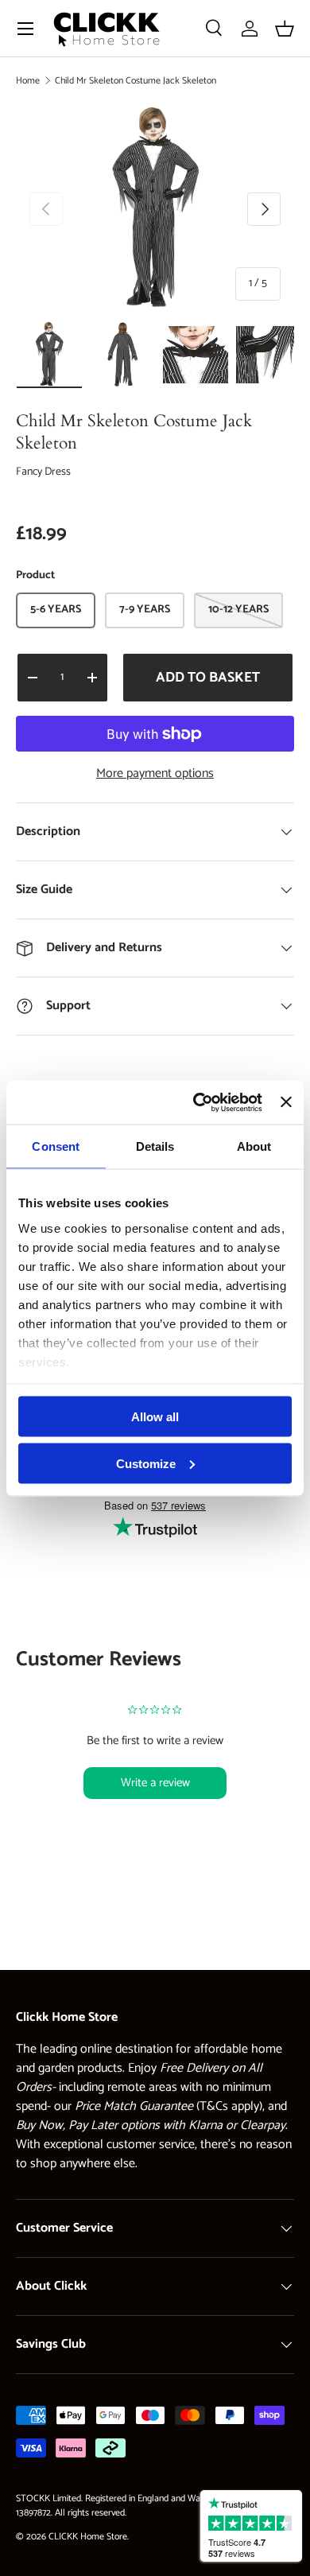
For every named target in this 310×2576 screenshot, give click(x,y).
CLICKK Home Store (88, 2537)
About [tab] (254, 1146)
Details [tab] (155, 1146)
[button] (285, 29)
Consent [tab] (56, 1146)
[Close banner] (286, 1102)
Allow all (155, 1417)
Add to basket (208, 678)
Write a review (155, 1783)
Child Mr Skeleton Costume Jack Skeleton (136, 81)
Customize (146, 1463)
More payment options (155, 774)
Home (28, 81)
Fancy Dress (43, 472)
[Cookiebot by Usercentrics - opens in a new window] (197, 1102)
